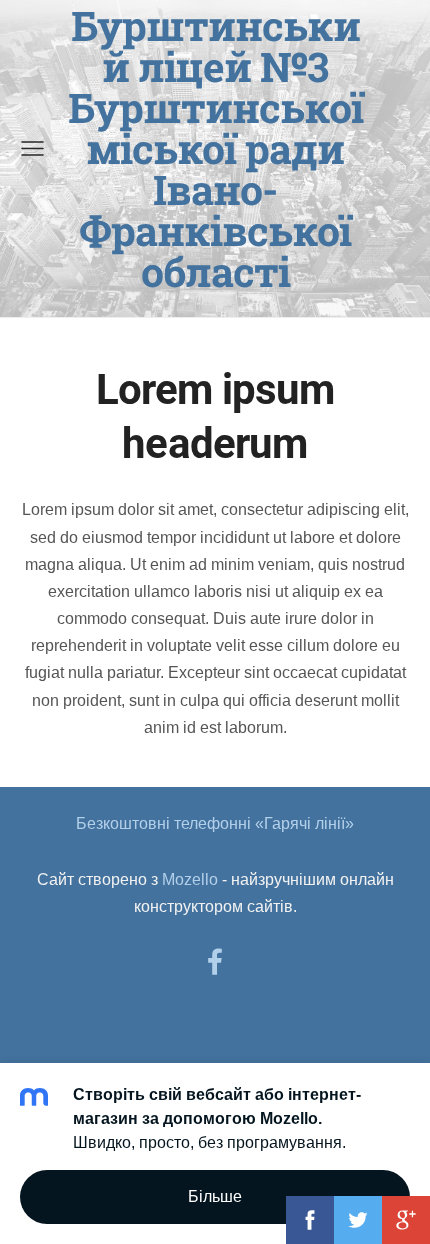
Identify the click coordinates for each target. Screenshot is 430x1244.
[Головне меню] (32, 148)
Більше (215, 1196)
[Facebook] (215, 961)
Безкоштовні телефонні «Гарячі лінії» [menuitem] (215, 823)
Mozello (190, 879)
